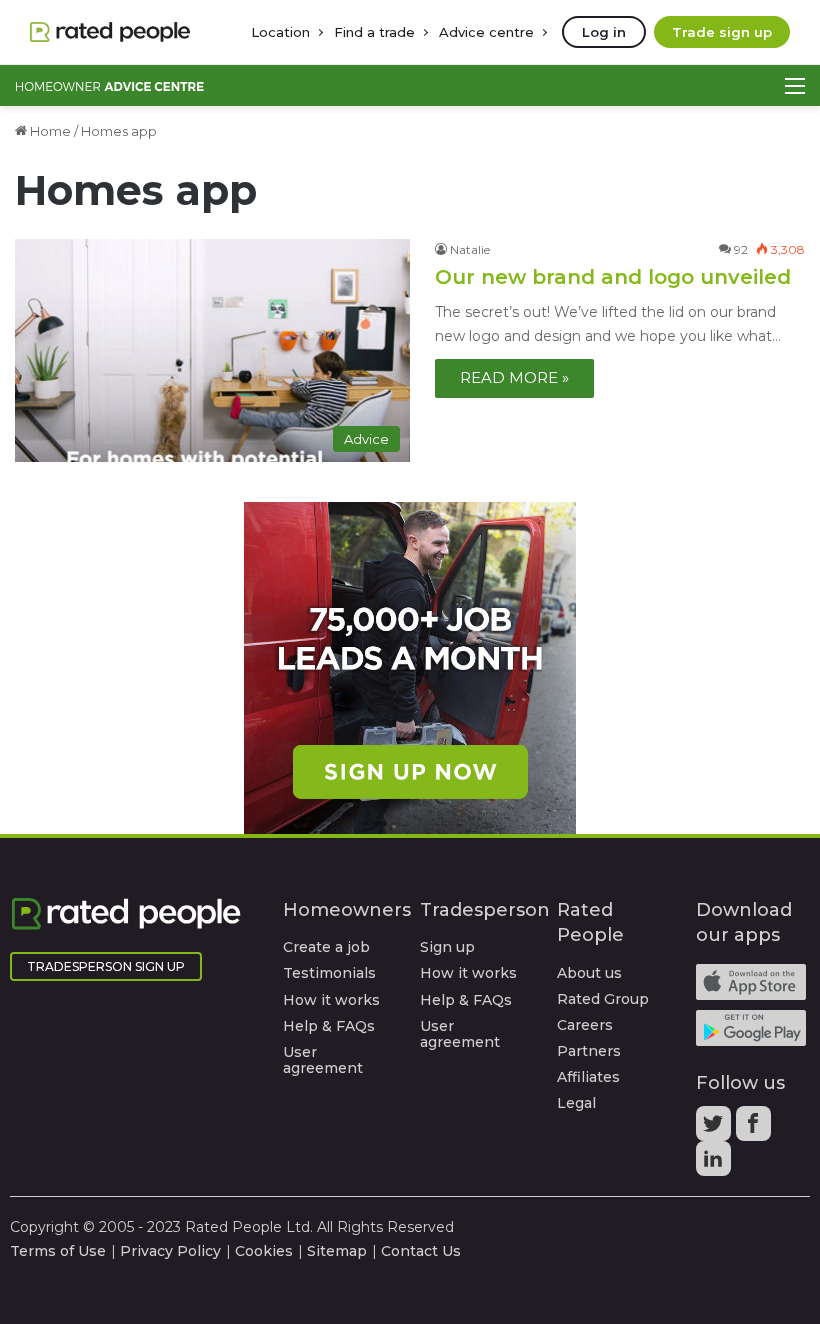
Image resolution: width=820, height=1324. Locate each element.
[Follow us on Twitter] (716, 1130)
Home (49, 131)
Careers (585, 1025)
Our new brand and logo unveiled (613, 277)
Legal (576, 1103)
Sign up (447, 947)
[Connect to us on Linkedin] (716, 1165)
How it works (331, 1000)
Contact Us (421, 1251)
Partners (589, 1051)
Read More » (514, 377)
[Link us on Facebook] (756, 1130)
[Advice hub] (110, 85)
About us (589, 973)
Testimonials (329, 973)
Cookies (264, 1251)
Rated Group (603, 999)
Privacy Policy (170, 1251)
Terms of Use (58, 1251)
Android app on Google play (751, 1028)
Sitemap (337, 1251)
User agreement (323, 1060)
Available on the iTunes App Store (751, 982)
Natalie (470, 249)
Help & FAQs (329, 1026)
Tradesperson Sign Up (106, 966)
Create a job (326, 947)
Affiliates (588, 1077)
